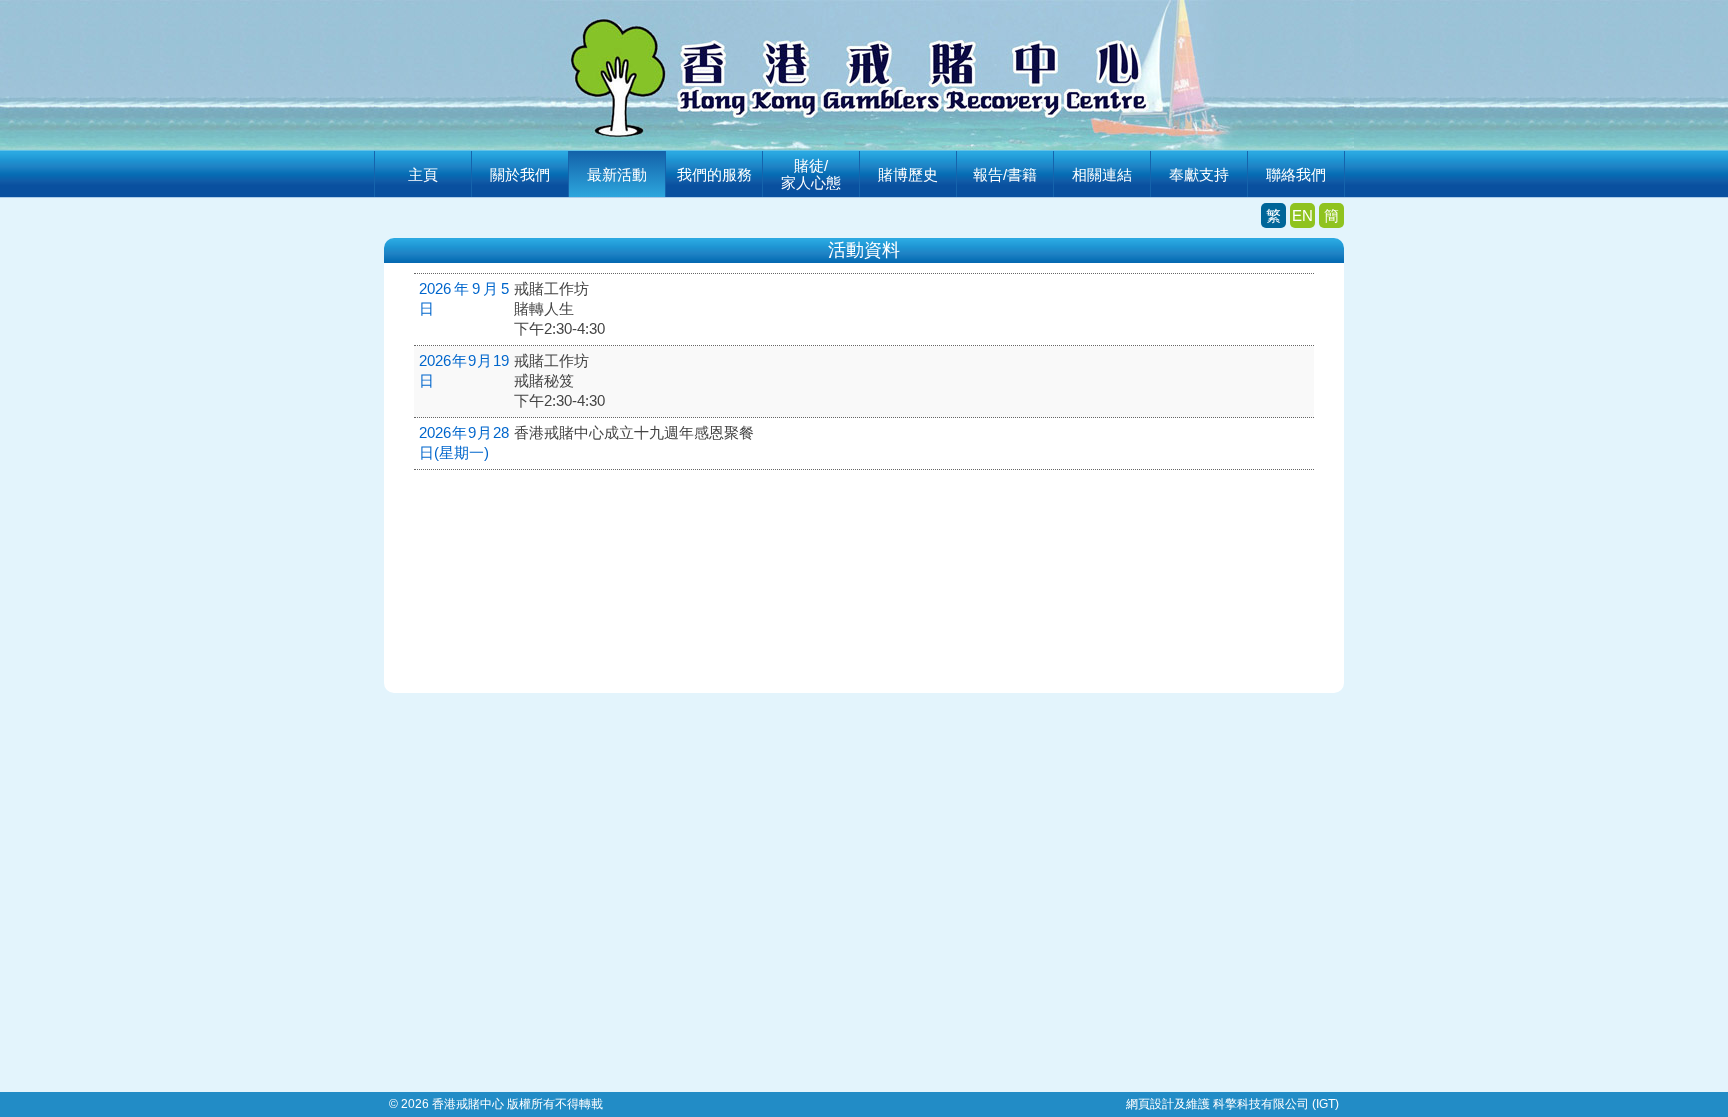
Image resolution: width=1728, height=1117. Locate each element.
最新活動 (617, 174)
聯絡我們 (1296, 174)
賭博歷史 (908, 174)
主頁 (423, 174)
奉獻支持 (1199, 174)
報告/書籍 (1005, 174)
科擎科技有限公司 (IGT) (1276, 1104)
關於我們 (520, 174)
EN (1302, 215)
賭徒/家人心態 (811, 174)
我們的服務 (714, 174)
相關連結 (1102, 174)
